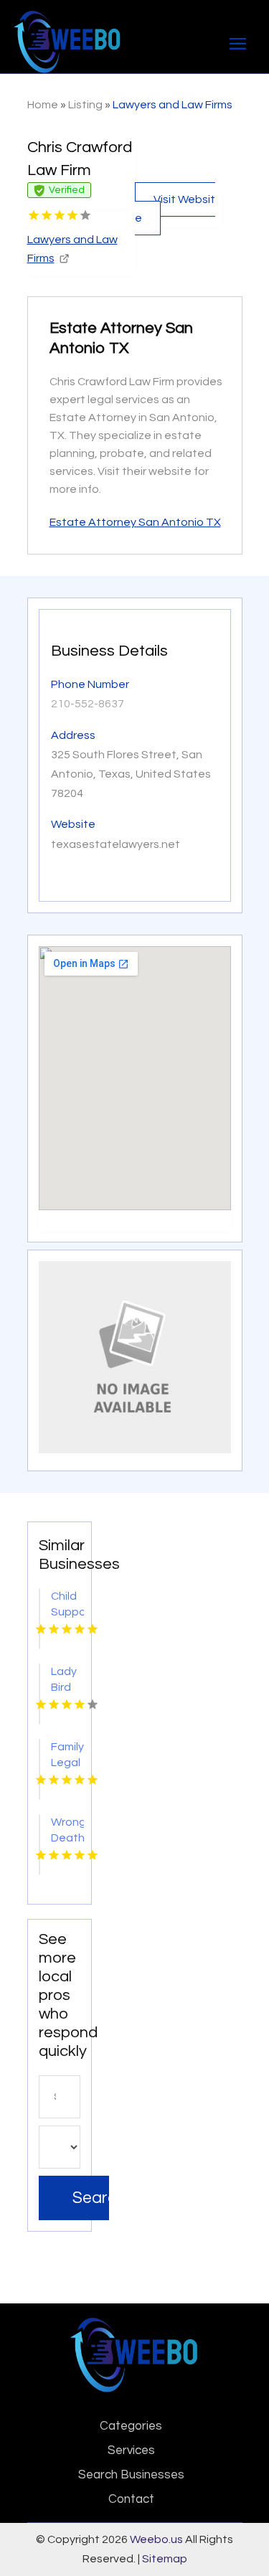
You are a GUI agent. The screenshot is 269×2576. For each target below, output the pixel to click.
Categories (131, 2426)
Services (131, 2450)
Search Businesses (131, 2475)
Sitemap (165, 2559)
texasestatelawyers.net (115, 844)
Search (91, 2198)
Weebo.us (156, 2539)
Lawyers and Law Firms (173, 105)
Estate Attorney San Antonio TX (135, 522)
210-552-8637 (88, 704)
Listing (85, 105)
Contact (131, 2499)
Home (43, 105)
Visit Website (175, 209)
